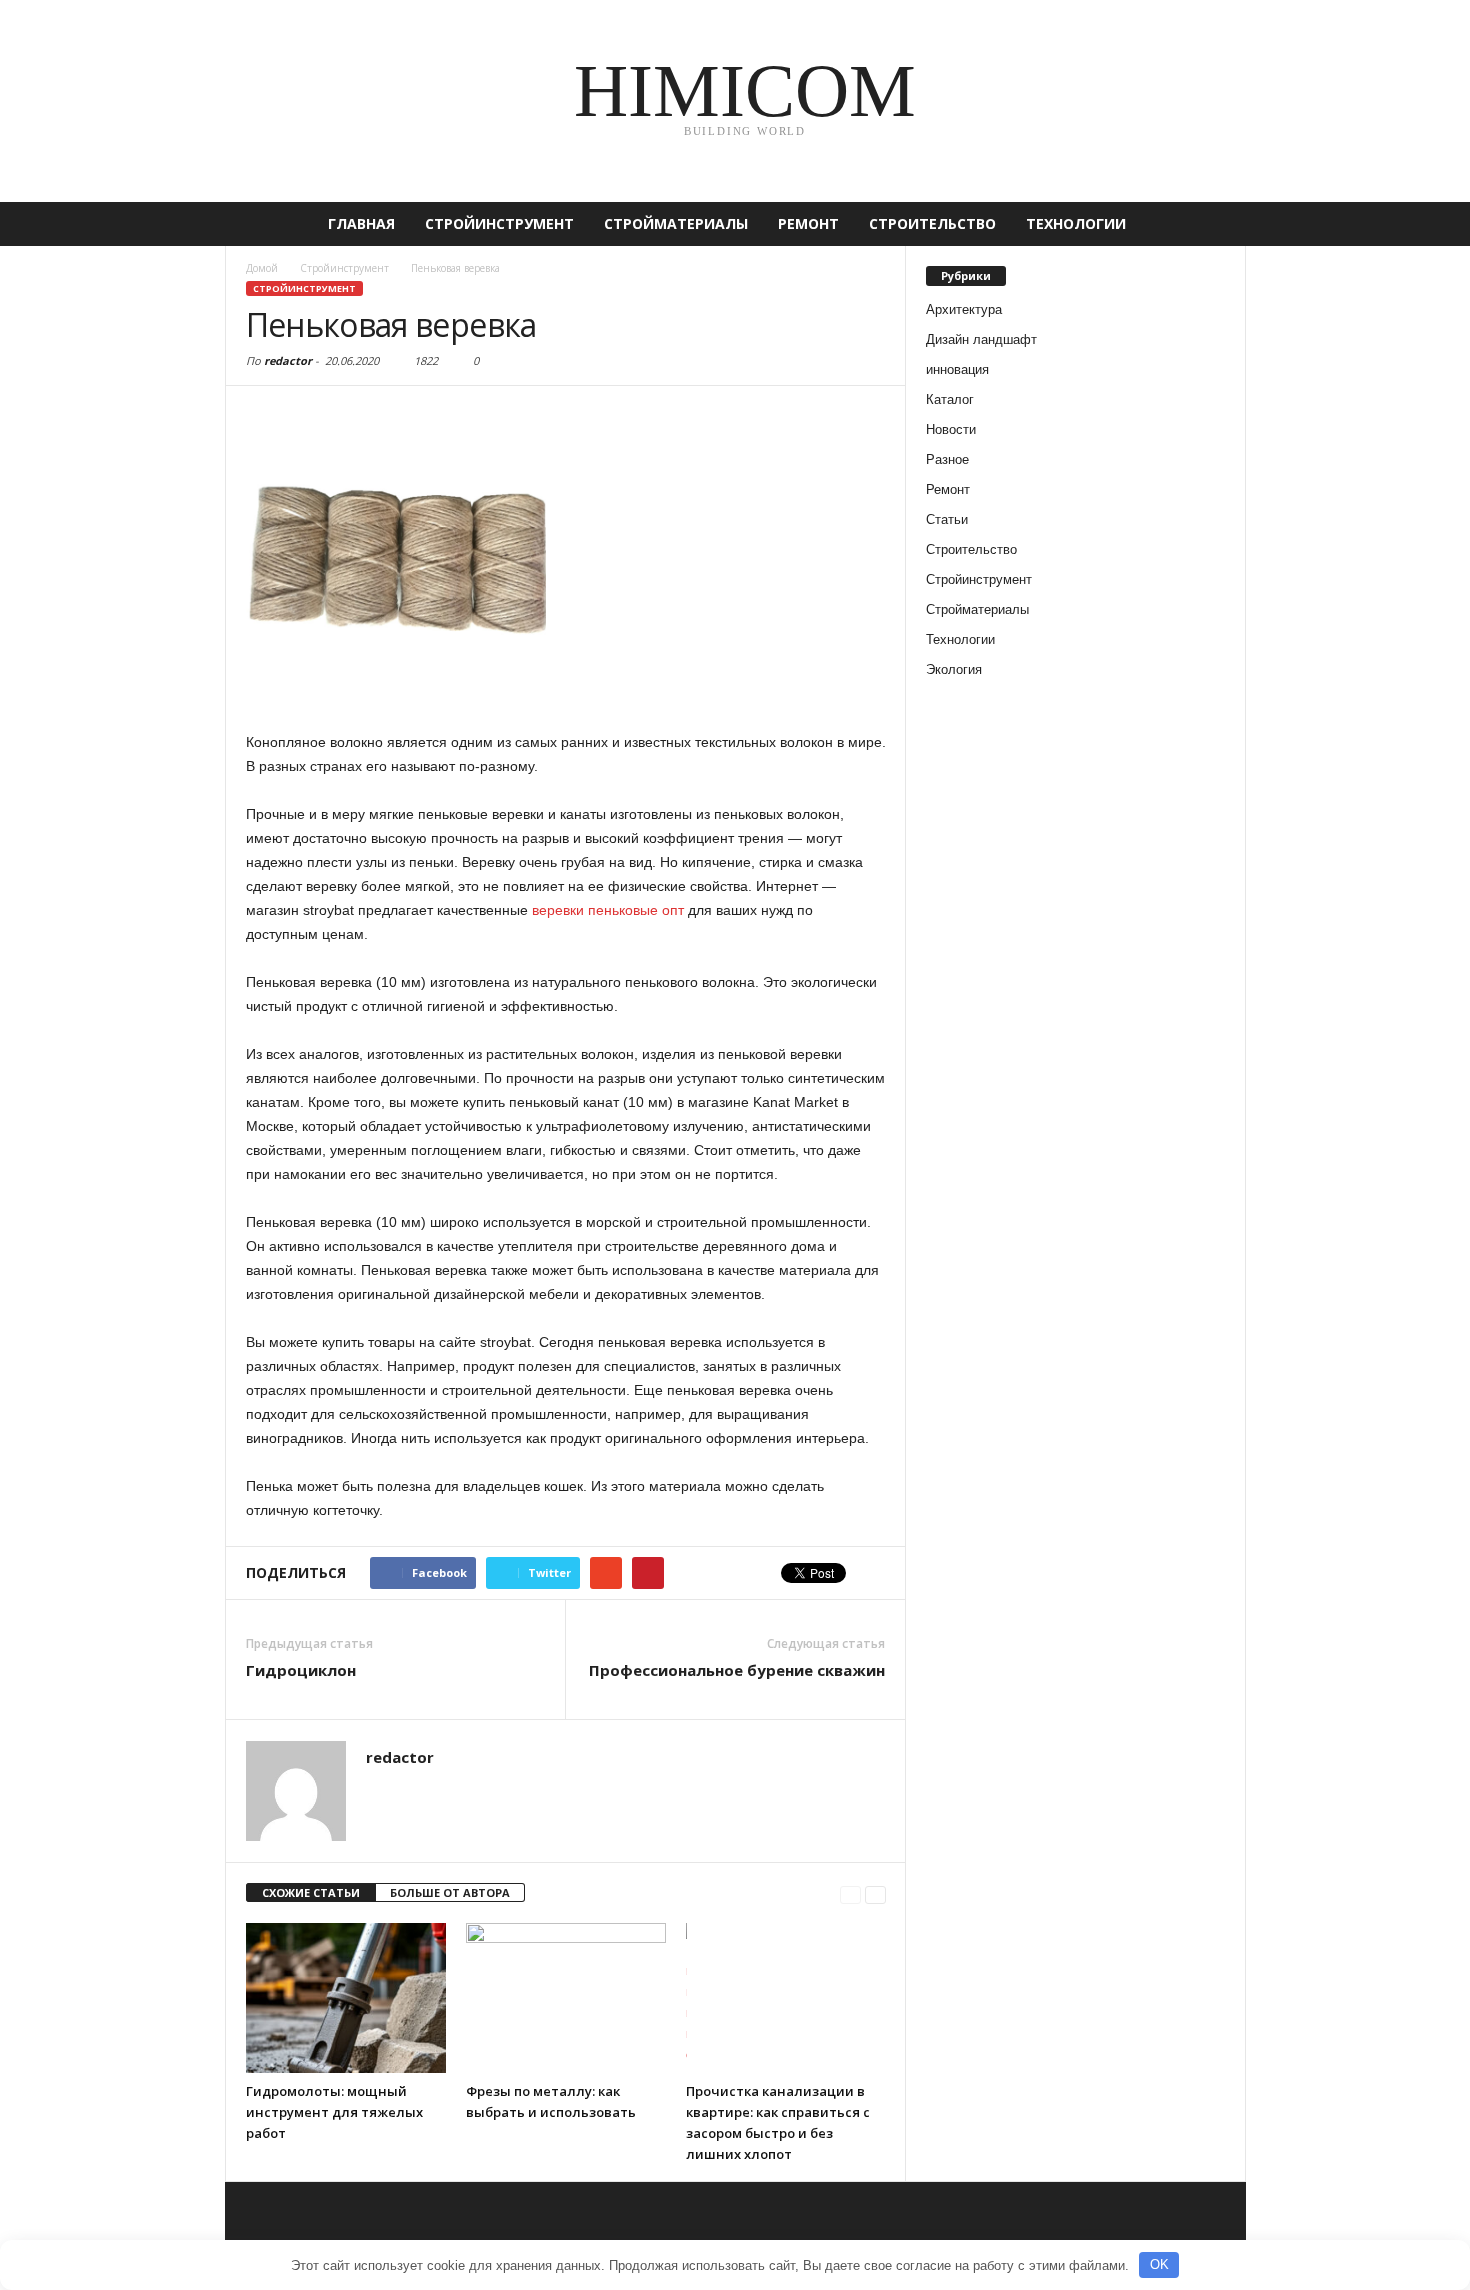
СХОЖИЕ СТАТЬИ (311, 1892)
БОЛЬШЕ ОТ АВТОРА (450, 1892)
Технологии (1076, 223)
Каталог (950, 399)
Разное (947, 459)
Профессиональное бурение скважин (737, 1670)
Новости (951, 429)
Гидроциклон (301, 1670)
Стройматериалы (676, 223)
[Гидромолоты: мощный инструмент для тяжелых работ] (346, 1998)
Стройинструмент (499, 223)
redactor (288, 360)
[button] (1216, 224)
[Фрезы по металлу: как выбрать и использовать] (566, 1998)
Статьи (947, 519)
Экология (954, 669)
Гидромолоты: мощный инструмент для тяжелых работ (334, 2112)
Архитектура (964, 309)
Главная (361, 223)
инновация (957, 369)
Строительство (932, 223)
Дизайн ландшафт (981, 339)
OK (1159, 2264)
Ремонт (808, 223)
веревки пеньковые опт (608, 910)
